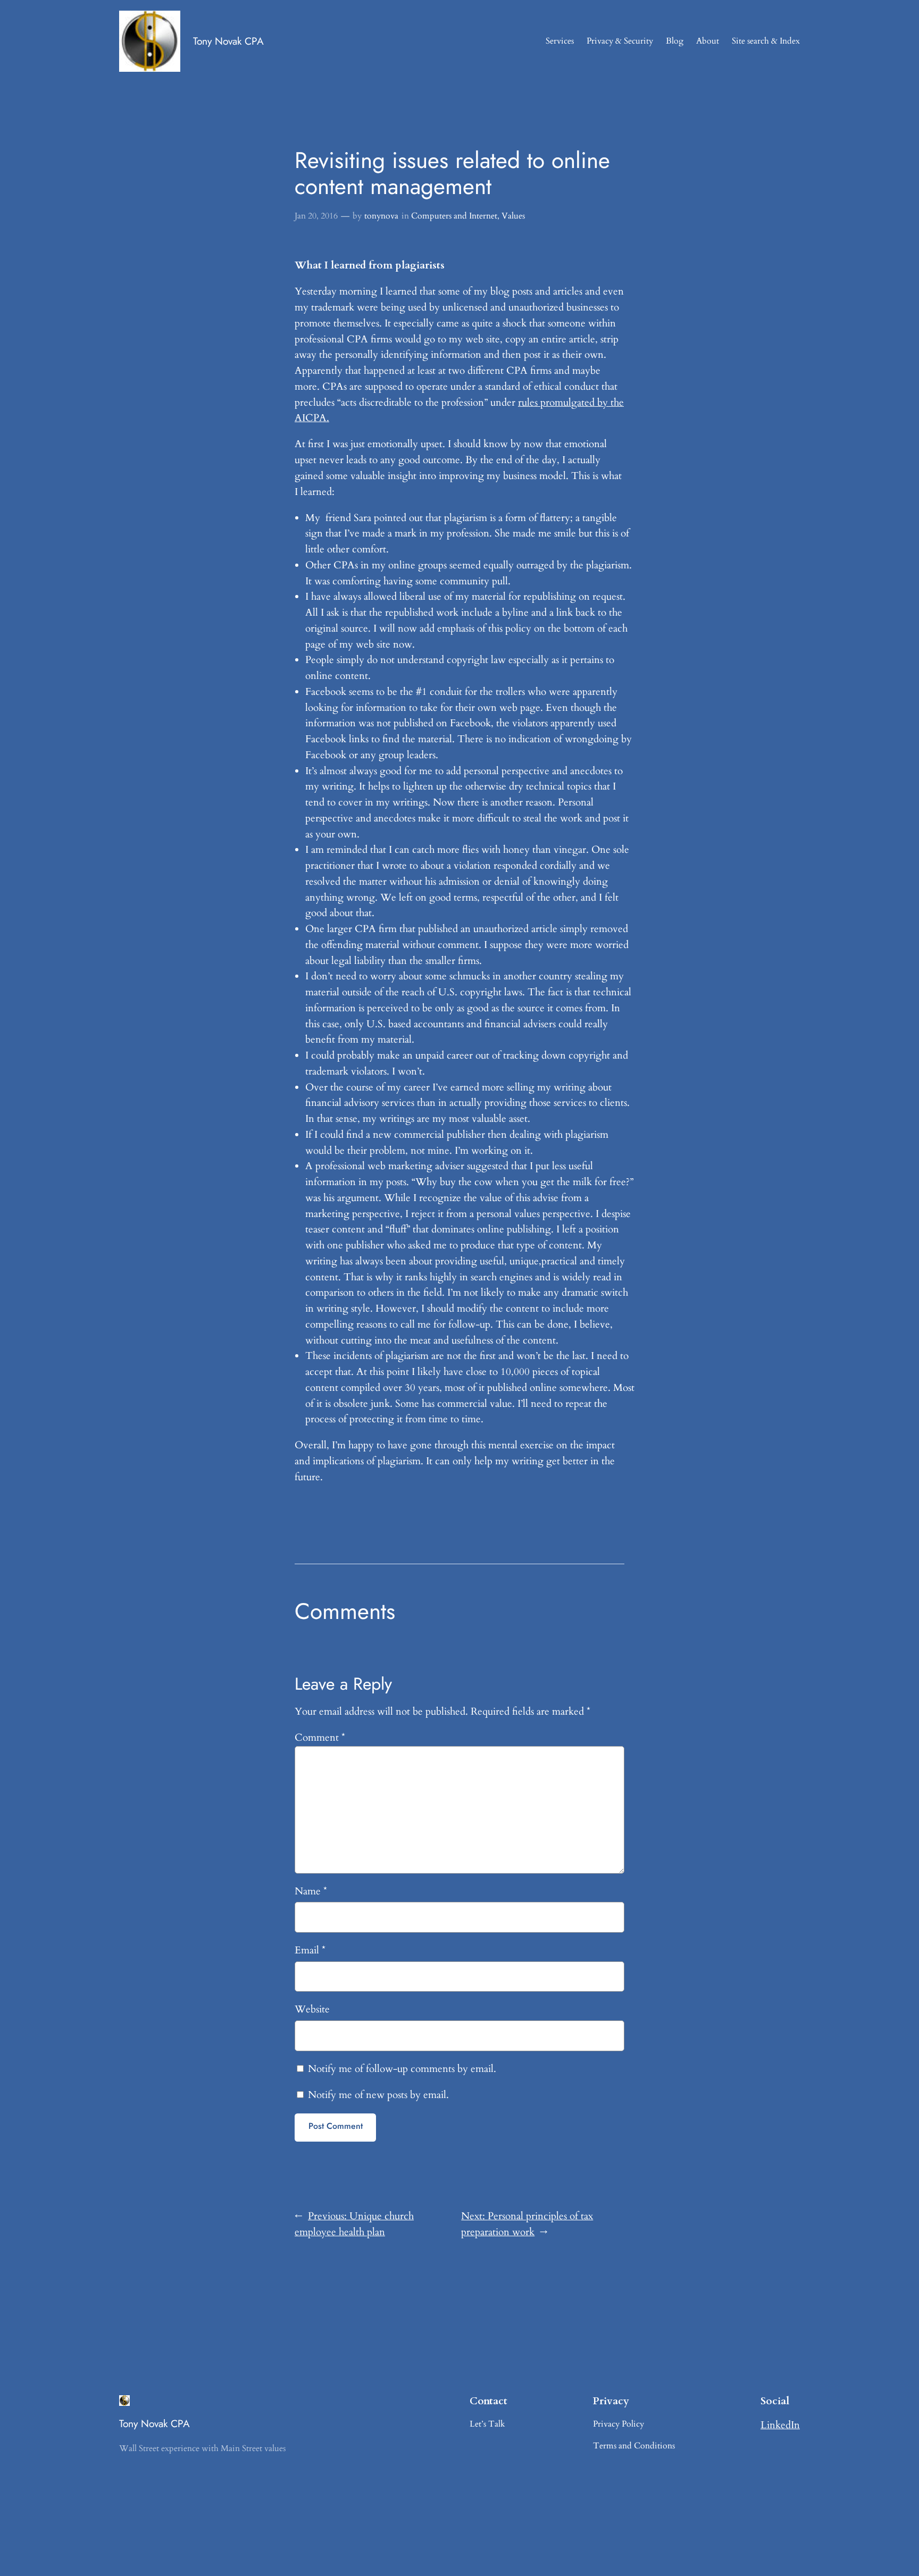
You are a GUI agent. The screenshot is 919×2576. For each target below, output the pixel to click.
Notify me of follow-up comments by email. (402, 2069)
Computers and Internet (454, 216)
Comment (320, 1738)
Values (513, 216)
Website (312, 2009)
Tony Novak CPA (228, 41)
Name (311, 1891)
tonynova (381, 216)
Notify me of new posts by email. (378, 2095)
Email (310, 1950)
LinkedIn (780, 2425)
